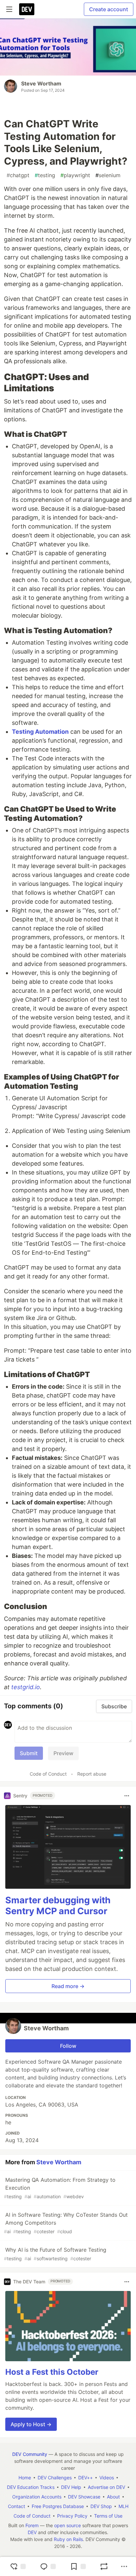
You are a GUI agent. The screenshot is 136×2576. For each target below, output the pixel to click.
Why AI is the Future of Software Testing (55, 2254)
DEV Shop (101, 2506)
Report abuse (92, 1774)
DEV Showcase (84, 2497)
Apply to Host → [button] (31, 2424)
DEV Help (71, 2487)
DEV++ (85, 2478)
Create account (109, 9)
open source (68, 2525)
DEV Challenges (55, 2478)
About (113, 2497)
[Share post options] (124, 2566)
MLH (123, 2506)
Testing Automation (40, 732)
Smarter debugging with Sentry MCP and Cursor (58, 1906)
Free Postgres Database (58, 2506)
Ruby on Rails (68, 2539)
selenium (108, 175)
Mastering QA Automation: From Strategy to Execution (60, 2188)
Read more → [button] (68, 1986)
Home (25, 2478)
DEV (32, 2532)
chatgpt (18, 175)
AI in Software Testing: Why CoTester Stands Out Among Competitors (66, 2223)
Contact (17, 2506)
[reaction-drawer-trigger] (18, 2566)
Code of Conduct (48, 1774)
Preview (63, 1753)
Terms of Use (108, 2516)
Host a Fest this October (52, 2372)
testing (45, 175)
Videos (107, 2478)
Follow (68, 2046)
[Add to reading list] (78, 2566)
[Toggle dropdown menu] (127, 1796)
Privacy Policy (72, 2516)
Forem (32, 2525)
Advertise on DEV (106, 2487)
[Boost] (104, 2566)
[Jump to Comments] (48, 2566)
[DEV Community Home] (27, 9)
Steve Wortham (41, 83)
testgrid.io (26, 1687)
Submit (29, 1753)
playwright (75, 175)
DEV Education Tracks (31, 2487)
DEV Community (30, 2454)
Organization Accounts (37, 2497)
